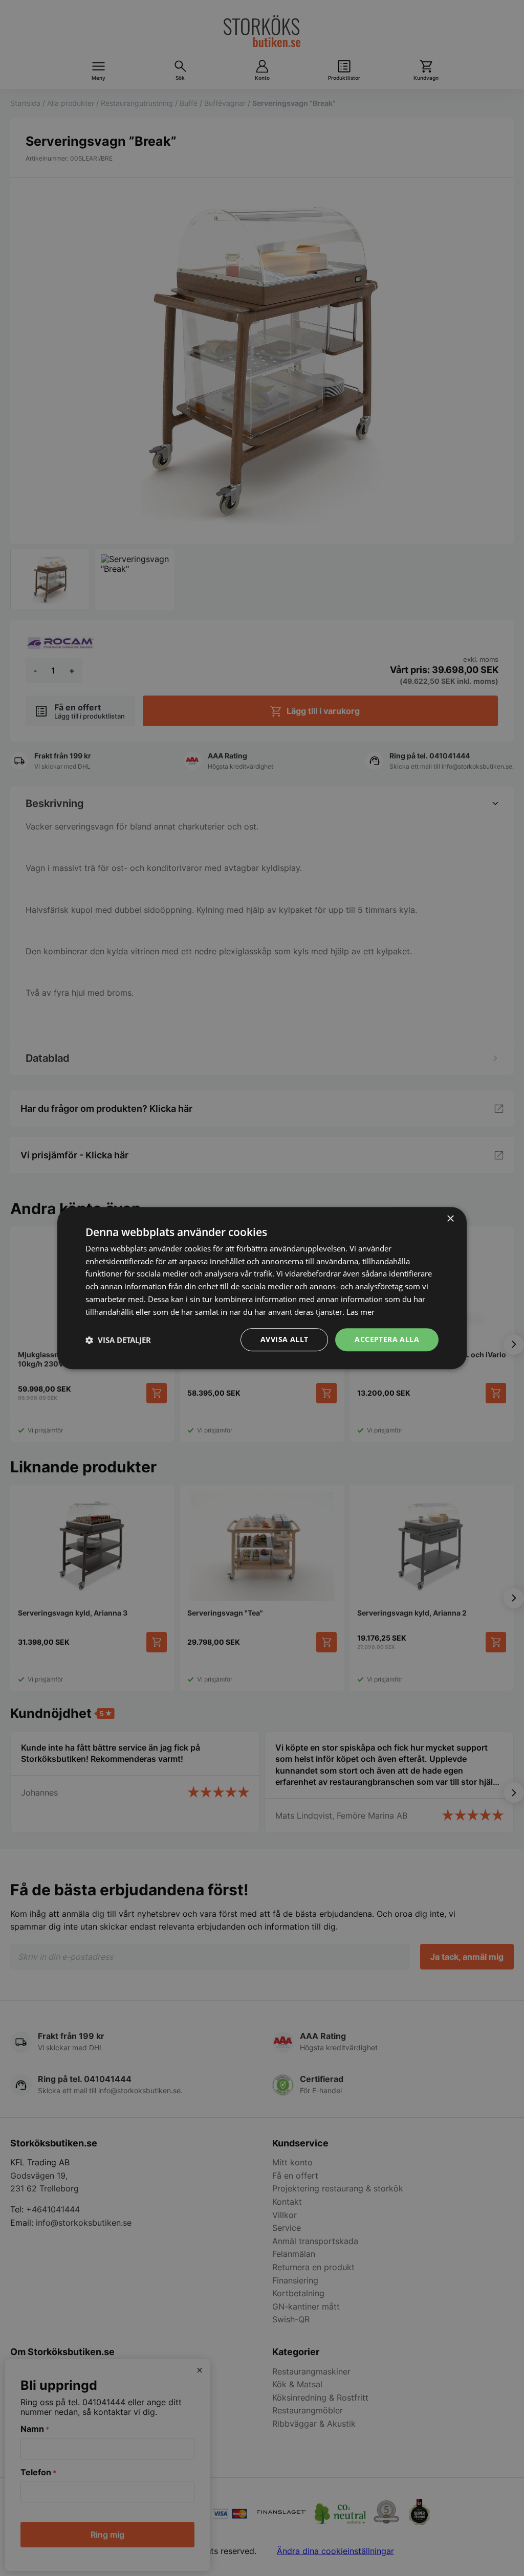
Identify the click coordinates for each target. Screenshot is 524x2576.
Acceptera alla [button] (387, 1340)
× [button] (450, 1219)
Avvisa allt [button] (284, 1340)
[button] (118, 1340)
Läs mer (361, 1312)
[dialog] (262, 1288)
